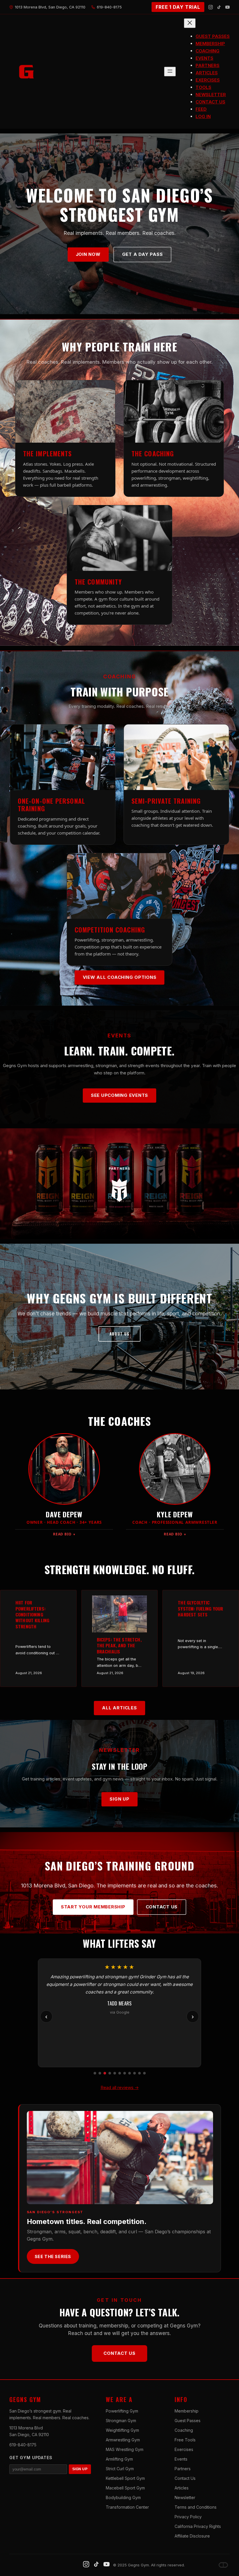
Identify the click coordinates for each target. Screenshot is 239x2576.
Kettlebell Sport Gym (125, 2478)
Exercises (184, 2449)
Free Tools (185, 2440)
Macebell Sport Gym (125, 2488)
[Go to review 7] (125, 2073)
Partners (183, 2469)
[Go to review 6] (120, 2073)
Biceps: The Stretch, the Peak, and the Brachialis (119, 1645)
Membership (187, 2411)
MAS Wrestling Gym (125, 2449)
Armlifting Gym (119, 2459)
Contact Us (162, 1907)
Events (181, 2459)
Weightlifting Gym (122, 2430)
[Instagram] (211, 7)
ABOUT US (120, 1334)
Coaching (184, 2430)
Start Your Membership (93, 1907)
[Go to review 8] (130, 2073)
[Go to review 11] (144, 2073)
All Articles (119, 1708)
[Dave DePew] (223, 2565)
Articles (182, 2488)
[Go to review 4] (110, 2073)
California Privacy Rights (198, 2526)
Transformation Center (127, 2507)
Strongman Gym (121, 2421)
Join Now (88, 254)
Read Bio (64, 1534)
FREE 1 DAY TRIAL (178, 7)
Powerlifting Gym (122, 2411)
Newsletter (185, 2497)
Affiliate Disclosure (192, 2536)
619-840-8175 (23, 2445)
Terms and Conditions (196, 2507)
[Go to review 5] (115, 2073)
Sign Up (119, 1799)
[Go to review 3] (105, 2073)
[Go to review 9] (135, 2073)
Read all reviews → (120, 2087)
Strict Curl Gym (120, 2469)
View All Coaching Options (120, 977)
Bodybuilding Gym (123, 2497)
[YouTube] (227, 7)
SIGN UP (80, 2469)
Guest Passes (188, 2421)
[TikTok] (219, 7)
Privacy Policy (188, 2517)
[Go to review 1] (95, 2073)
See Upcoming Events (119, 1095)
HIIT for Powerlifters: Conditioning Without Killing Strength (32, 1614)
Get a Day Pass (143, 254)
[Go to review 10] (139, 2073)
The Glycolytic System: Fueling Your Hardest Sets (200, 1608)
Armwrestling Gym (123, 2440)
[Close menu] (190, 23)
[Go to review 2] (100, 2073)
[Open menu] (170, 72)
